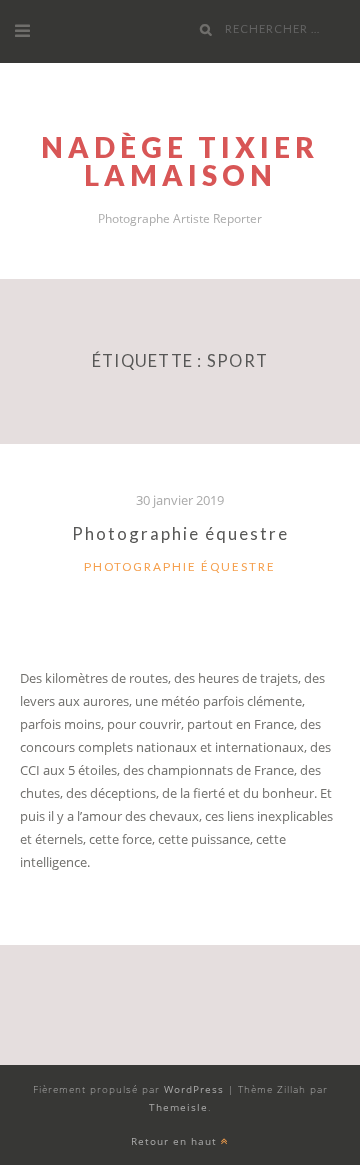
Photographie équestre (180, 533)
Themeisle (178, 1107)
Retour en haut (176, 1141)
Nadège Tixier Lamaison (180, 161)
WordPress (194, 1089)
